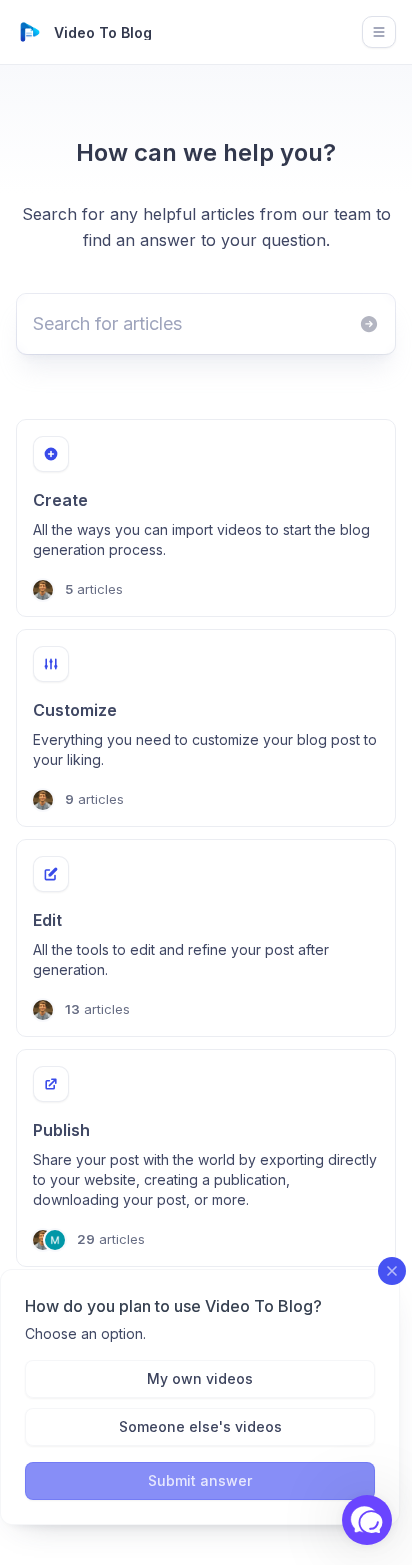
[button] (367, 1520)
